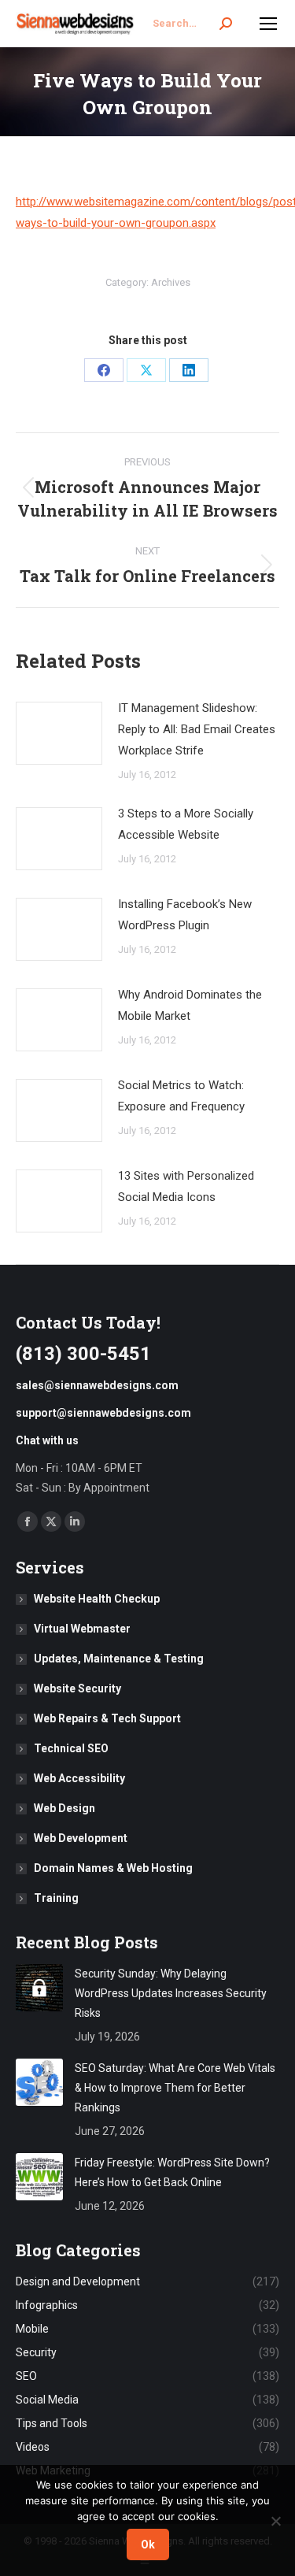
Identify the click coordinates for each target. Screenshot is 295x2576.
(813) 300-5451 (83, 1354)
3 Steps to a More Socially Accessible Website (186, 824)
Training (56, 1898)
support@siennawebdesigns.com (103, 1413)
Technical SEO (71, 1748)
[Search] (226, 24)
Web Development (81, 1838)
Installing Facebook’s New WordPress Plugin (185, 915)
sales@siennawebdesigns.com (97, 1385)
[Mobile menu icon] (268, 24)
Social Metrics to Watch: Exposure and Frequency (181, 1096)
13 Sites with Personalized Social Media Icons (186, 1186)
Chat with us (47, 1440)
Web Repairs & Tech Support (107, 1718)
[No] (275, 2521)
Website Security (77, 1688)
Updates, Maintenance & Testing (119, 1659)
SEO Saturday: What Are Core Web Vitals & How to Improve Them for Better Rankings (175, 2088)
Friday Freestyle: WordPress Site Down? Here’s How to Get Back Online (172, 2172)
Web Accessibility (79, 1778)
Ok (148, 2544)
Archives (171, 282)
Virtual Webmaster (82, 1629)
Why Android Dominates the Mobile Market (190, 1005)
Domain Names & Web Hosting (113, 1868)
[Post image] (59, 733)
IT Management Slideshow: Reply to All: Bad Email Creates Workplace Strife (197, 729)
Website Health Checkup (97, 1599)
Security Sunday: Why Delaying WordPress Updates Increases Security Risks (171, 1993)
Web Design (65, 1808)
